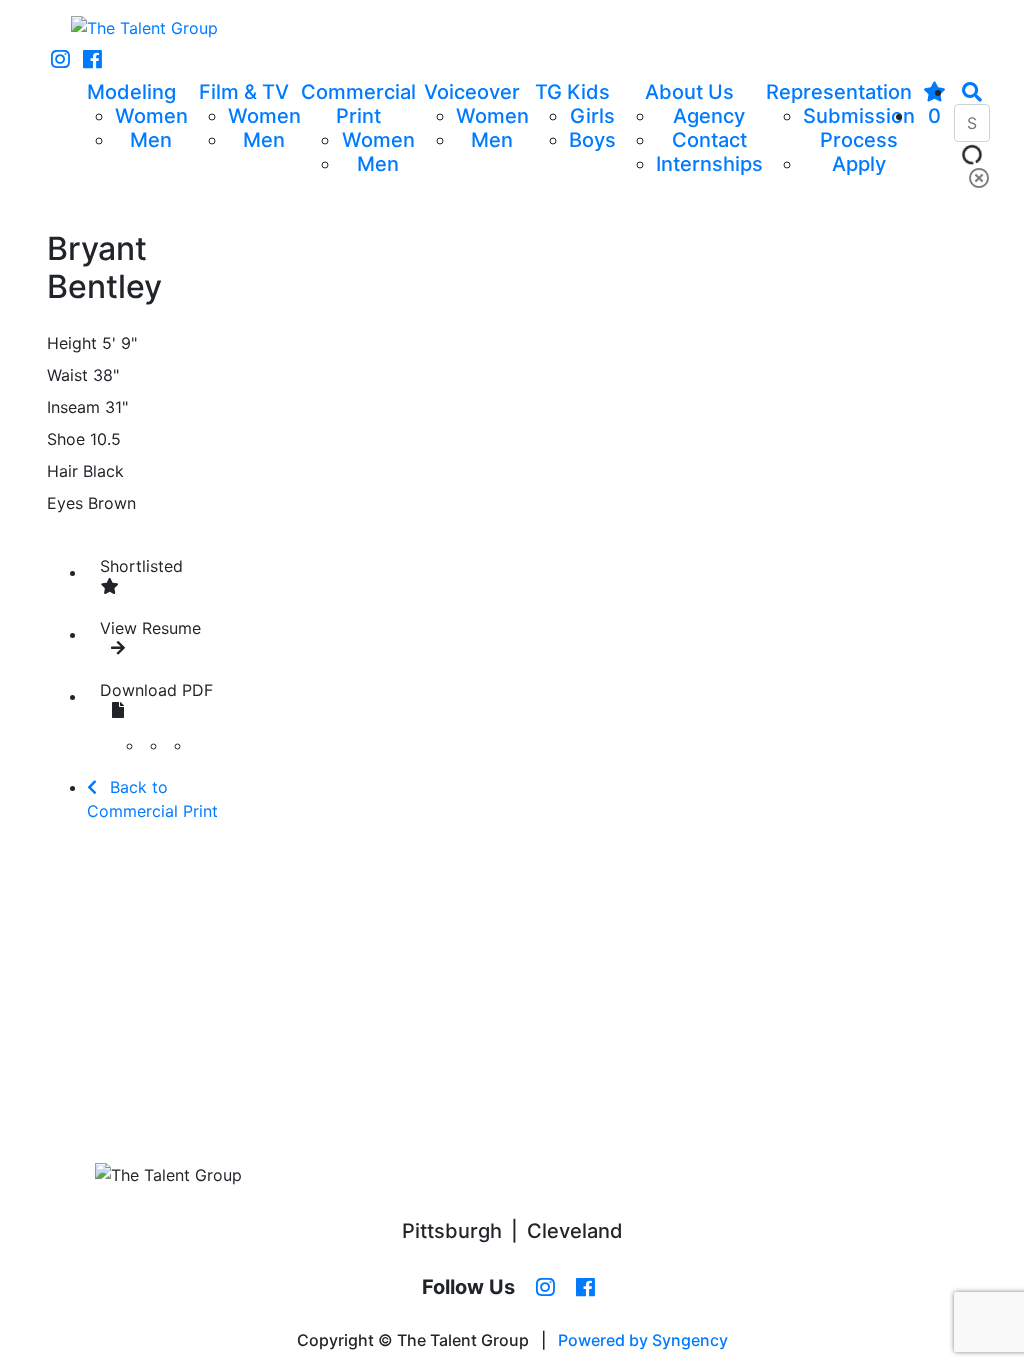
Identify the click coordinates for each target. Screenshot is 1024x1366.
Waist (67, 375)
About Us (689, 92)
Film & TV (244, 92)
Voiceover (472, 92)
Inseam (73, 407)
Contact (709, 140)
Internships (709, 164)
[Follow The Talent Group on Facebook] (92, 60)
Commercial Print (358, 104)
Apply (859, 164)
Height (72, 343)
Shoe (66, 439)
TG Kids (572, 92)
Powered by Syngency (643, 1340)
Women (151, 116)
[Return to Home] (144, 28)
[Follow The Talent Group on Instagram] (60, 60)
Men (151, 140)
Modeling (131, 92)
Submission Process (859, 128)
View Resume (150, 628)
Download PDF (156, 690)
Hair (62, 471)
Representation (839, 92)
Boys (592, 140)
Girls (592, 116)
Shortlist (141, 566)
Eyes (65, 503)
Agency (709, 116)
